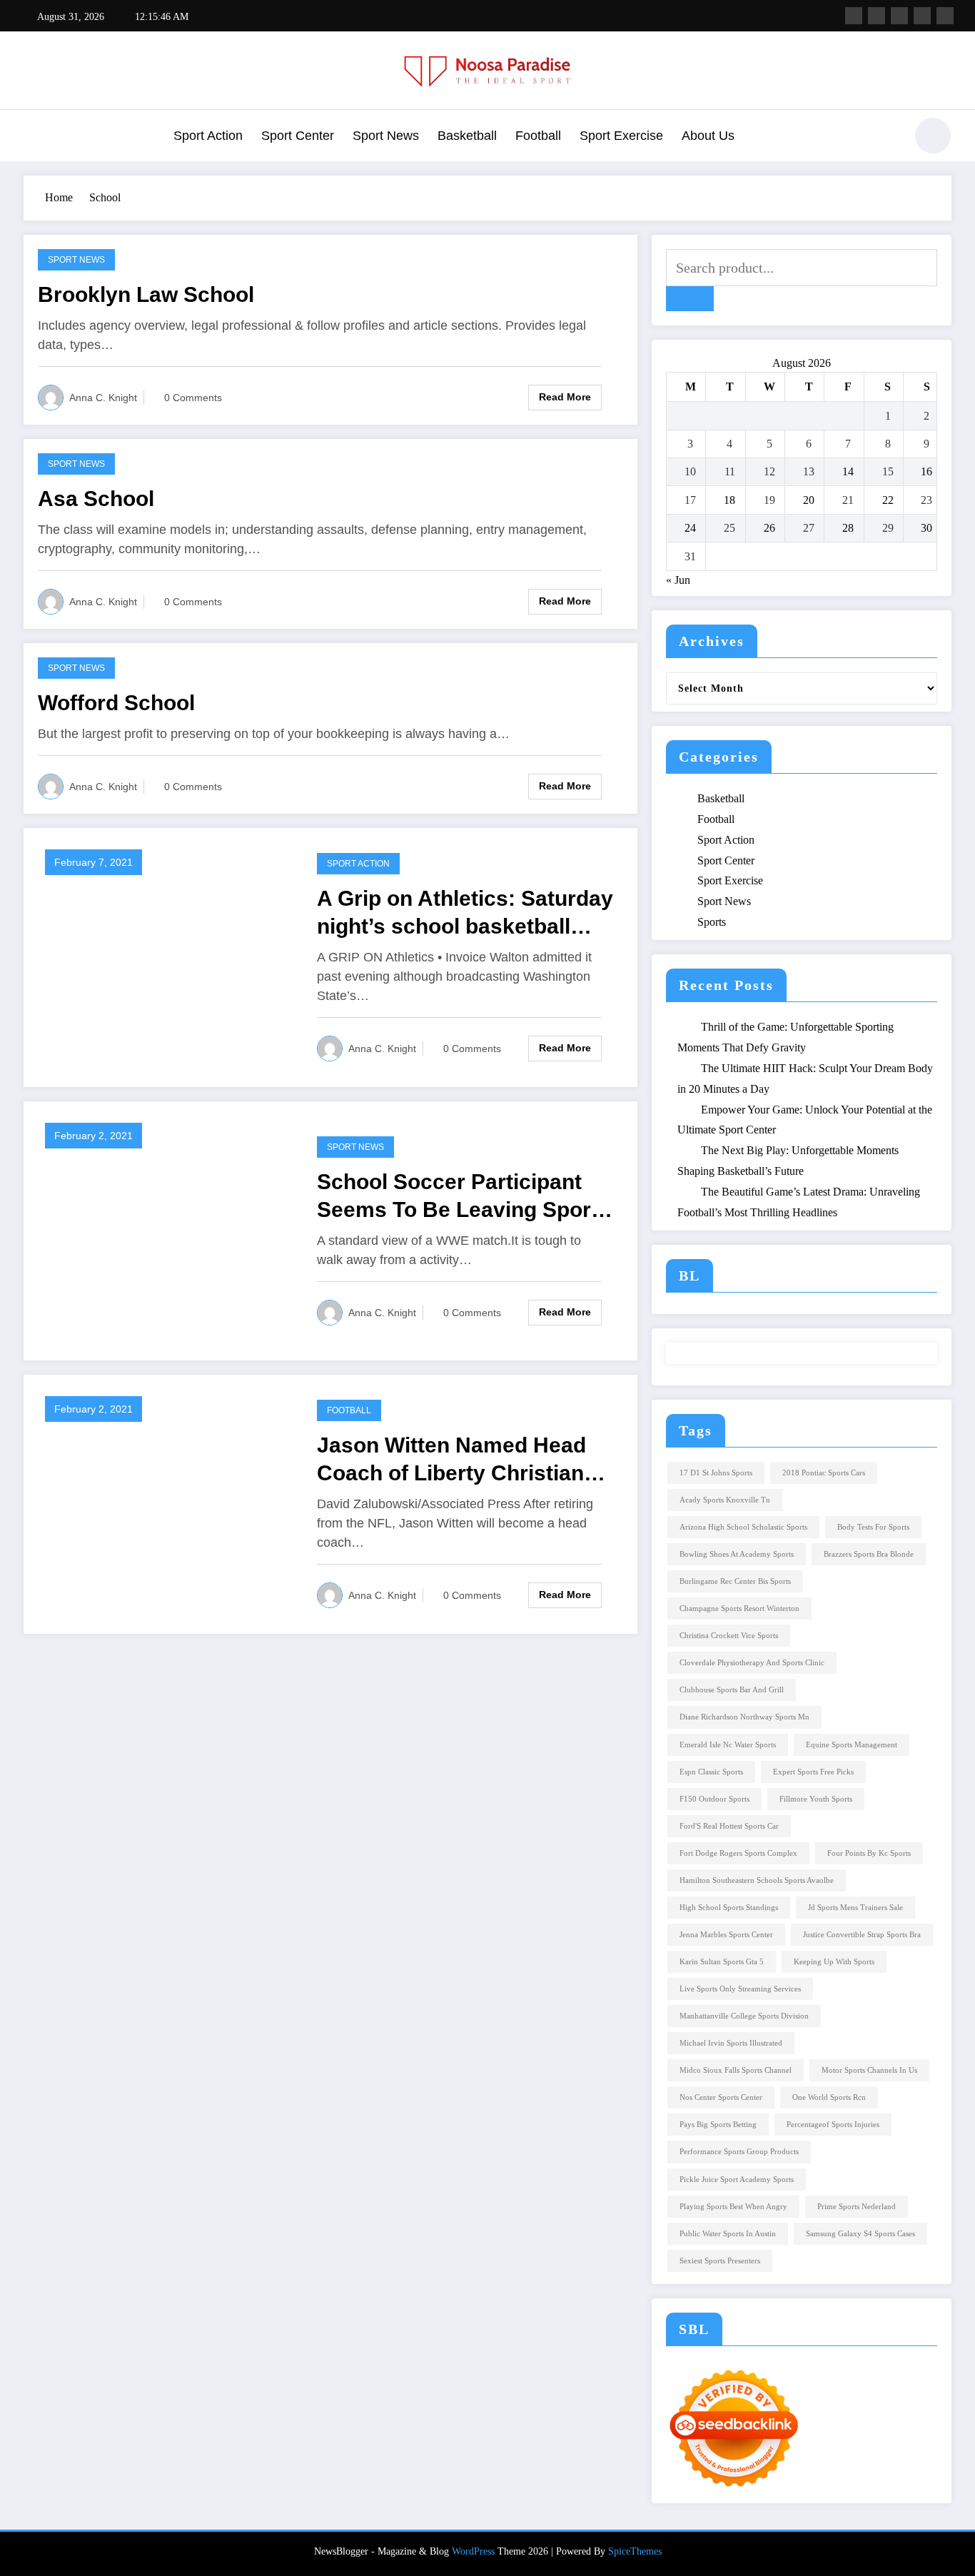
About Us (708, 136)
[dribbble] (899, 16)
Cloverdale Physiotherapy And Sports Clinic (752, 1663)
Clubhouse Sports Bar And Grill (732, 1690)
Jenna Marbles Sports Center (726, 1935)
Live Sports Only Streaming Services (740, 1989)
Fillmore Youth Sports (816, 1799)
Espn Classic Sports (711, 1772)
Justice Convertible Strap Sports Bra (862, 1935)
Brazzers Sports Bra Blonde (869, 1554)
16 (926, 471)
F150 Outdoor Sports (714, 1799)
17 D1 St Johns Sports (716, 1473)
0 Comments (193, 398)
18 (729, 500)
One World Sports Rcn (829, 2097)
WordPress (473, 2551)
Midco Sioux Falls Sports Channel (736, 2070)
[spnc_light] (933, 136)
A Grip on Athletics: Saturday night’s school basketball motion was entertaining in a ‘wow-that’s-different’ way (465, 913)
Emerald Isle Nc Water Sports (728, 1745)
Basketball (467, 136)
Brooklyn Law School (146, 294)
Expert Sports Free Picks (813, 1772)
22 (888, 500)
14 (848, 471)
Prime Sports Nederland (857, 2207)
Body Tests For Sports (873, 1527)
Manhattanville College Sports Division (744, 2016)
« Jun (678, 580)
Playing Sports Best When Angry (733, 2207)
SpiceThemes (635, 2551)
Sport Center (298, 136)
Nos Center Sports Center (721, 2097)
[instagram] (922, 16)
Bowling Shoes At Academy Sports (737, 1554)
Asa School (96, 499)
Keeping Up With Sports (834, 1962)
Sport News (386, 136)
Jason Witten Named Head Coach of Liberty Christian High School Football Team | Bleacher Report (459, 1460)
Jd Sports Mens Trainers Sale (855, 1908)
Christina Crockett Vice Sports (729, 1636)
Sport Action (208, 136)
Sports (712, 922)
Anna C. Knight (103, 398)
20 (809, 500)
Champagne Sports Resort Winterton (739, 1608)
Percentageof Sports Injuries (833, 2125)
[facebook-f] (854, 16)
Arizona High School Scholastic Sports (743, 1527)
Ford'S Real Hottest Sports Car (729, 1826)
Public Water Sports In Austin (728, 2234)
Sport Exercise (621, 136)
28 (848, 528)
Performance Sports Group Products (739, 2152)
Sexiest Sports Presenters (720, 2261)
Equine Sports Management (852, 1745)
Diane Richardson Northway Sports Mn (744, 1717)
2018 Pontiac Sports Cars (824, 1473)
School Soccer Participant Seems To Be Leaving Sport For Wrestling (458, 1197)
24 (690, 528)
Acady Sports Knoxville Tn (725, 1500)
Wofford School (116, 703)
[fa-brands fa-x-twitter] (877, 16)
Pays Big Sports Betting (718, 2125)
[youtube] (945, 16)
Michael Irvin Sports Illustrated (731, 2043)
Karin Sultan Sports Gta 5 (722, 1962)
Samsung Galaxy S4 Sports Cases (860, 2234)
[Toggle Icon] (34, 137)
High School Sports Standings (729, 1908)
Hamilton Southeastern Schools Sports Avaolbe (757, 1880)
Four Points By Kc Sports (869, 1853)
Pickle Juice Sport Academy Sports (737, 2180)
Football (538, 136)
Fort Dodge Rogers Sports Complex (738, 1853)
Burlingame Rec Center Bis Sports (735, 1581)
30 (926, 528)
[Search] (886, 138)
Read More (565, 397)
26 (769, 528)
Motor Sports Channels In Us (869, 2070)
